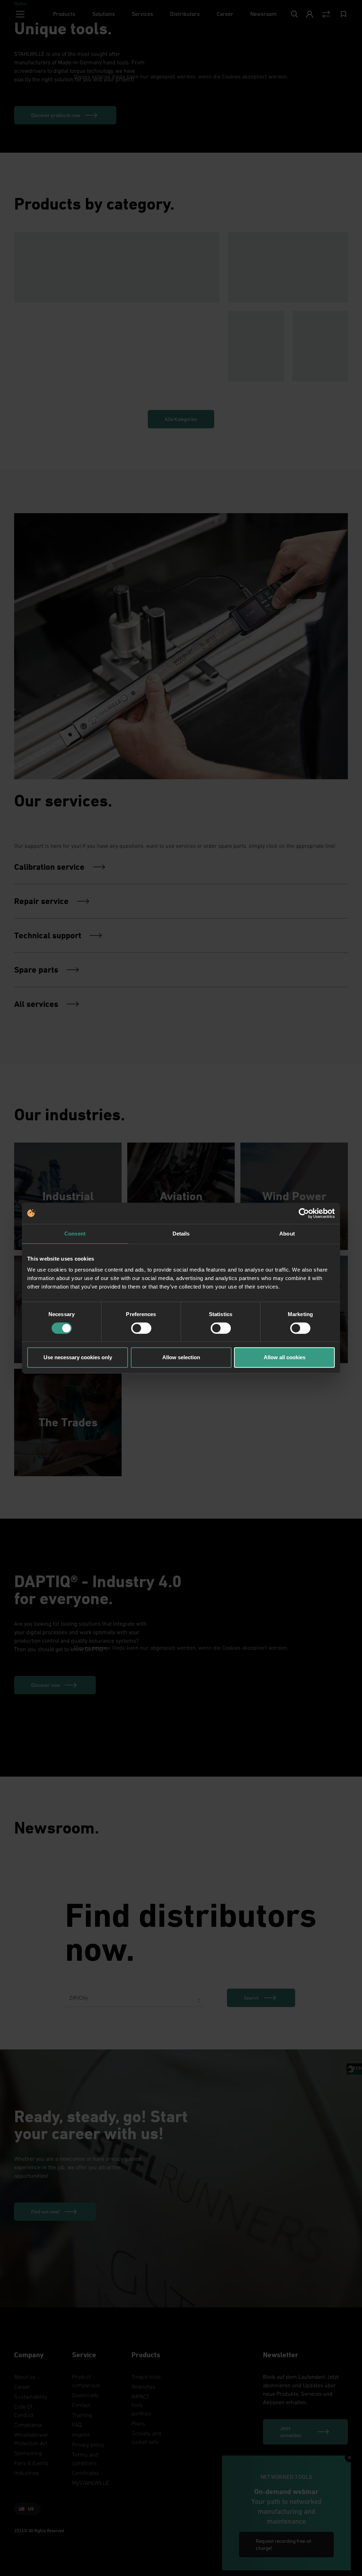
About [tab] (287, 1234)
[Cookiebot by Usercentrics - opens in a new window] (304, 1213)
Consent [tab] (75, 1234)
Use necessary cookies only (78, 1357)
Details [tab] (181, 1234)
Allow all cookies (285, 1357)
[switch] (141, 1328)
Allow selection (181, 1357)
